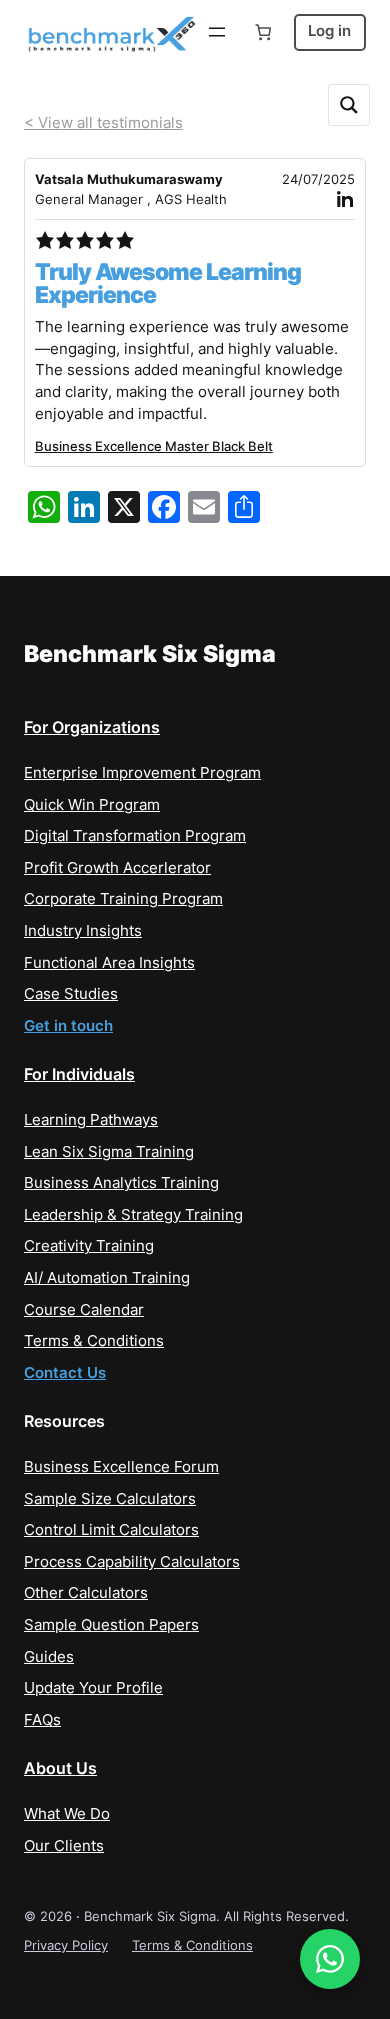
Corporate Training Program (123, 899)
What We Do (67, 1814)
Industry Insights (83, 931)
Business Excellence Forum (121, 1467)
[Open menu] (217, 32)
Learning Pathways (91, 1120)
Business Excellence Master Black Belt (154, 446)
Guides (49, 1657)
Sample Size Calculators (110, 1499)
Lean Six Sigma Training (109, 1152)
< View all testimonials (103, 123)
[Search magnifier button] (349, 105)
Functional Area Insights (109, 963)
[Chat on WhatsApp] (330, 1959)
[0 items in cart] (263, 32)
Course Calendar (84, 1310)
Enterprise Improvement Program (142, 773)
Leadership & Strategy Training (133, 1215)
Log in (329, 31)
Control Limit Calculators (111, 1530)
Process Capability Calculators (132, 1562)
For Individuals (79, 1074)
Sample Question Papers (111, 1625)
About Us (60, 1768)
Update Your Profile (93, 1688)
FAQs (42, 1720)
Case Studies (71, 994)
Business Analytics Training (121, 1183)
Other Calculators (86, 1593)
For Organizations (92, 727)
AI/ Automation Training (107, 1278)
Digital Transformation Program (135, 836)
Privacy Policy (66, 1945)
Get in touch (68, 1026)
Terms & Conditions (94, 1341)
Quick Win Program (92, 805)
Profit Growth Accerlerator (117, 868)
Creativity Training (89, 1246)
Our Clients (64, 1846)
